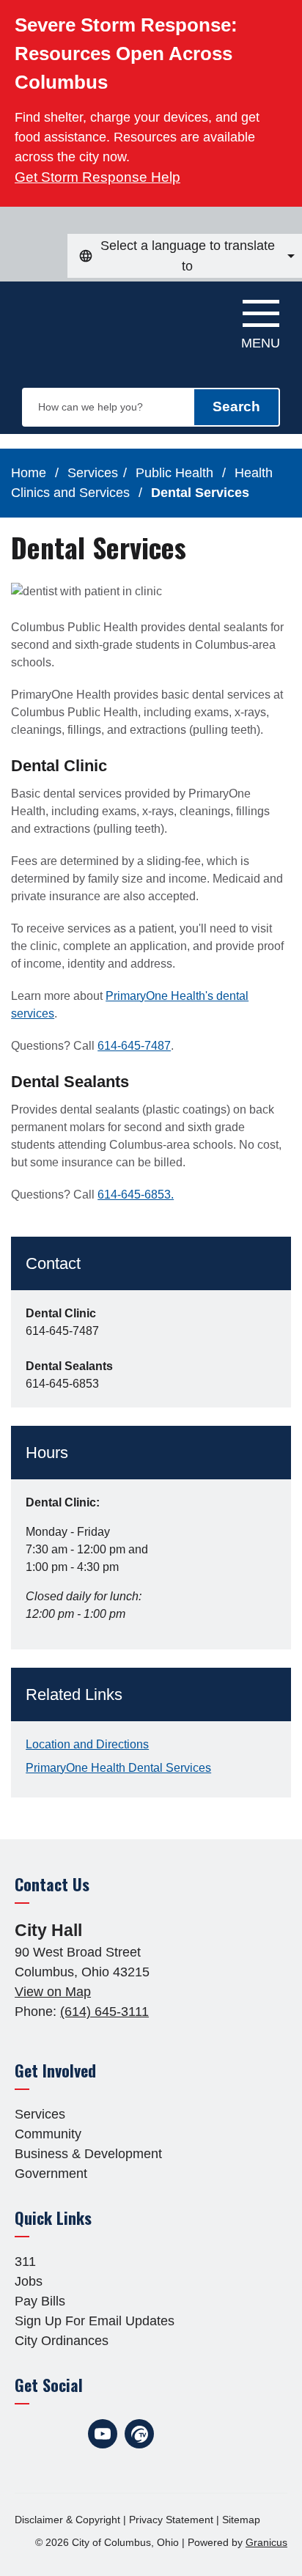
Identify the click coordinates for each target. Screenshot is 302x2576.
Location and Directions (87, 1744)
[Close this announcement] (285, 16)
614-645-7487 (134, 1046)
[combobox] (185, 256)
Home (29, 473)
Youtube (103, 2434)
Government (51, 2174)
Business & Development (88, 2154)
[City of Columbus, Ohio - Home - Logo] (89, 318)
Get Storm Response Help (97, 177)
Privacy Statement (171, 2520)
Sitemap (241, 2520)
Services (93, 473)
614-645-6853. (136, 1195)
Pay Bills (40, 2301)
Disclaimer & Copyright (67, 2520)
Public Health (176, 473)
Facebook (29, 2434)
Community (48, 2134)
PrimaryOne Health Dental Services (118, 1768)
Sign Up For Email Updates (95, 2321)
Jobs (29, 2281)
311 (25, 2262)
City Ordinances (62, 2341)
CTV (139, 2434)
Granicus (266, 2542)
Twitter (66, 2434)
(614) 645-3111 (104, 2012)
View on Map (53, 1992)
